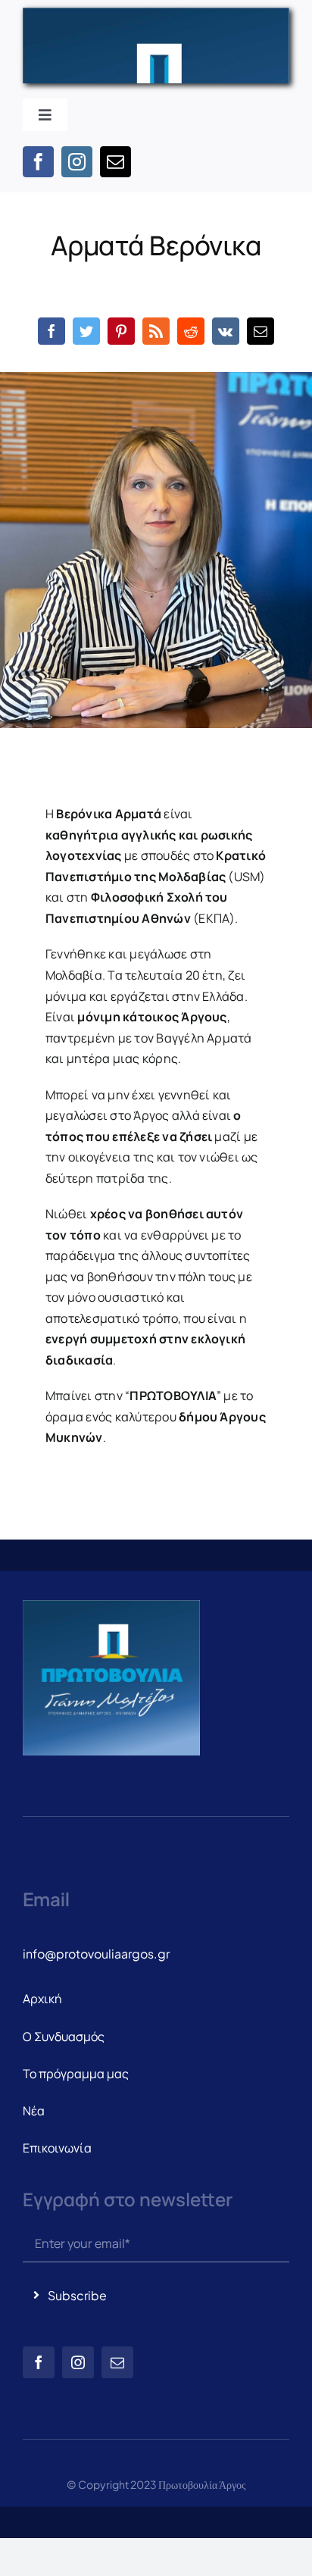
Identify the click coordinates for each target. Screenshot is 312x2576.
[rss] (156, 331)
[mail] (115, 162)
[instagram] (77, 162)
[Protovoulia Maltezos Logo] (156, 14)
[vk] (226, 331)
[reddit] (191, 331)
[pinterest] (121, 331)
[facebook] (38, 162)
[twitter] (86, 331)
